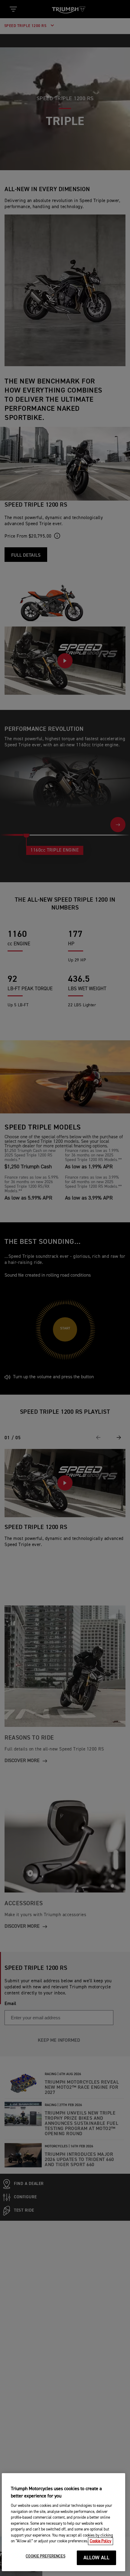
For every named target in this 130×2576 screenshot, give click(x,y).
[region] (64, 2522)
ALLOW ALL (97, 2558)
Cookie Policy (101, 2541)
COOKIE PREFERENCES (45, 2556)
